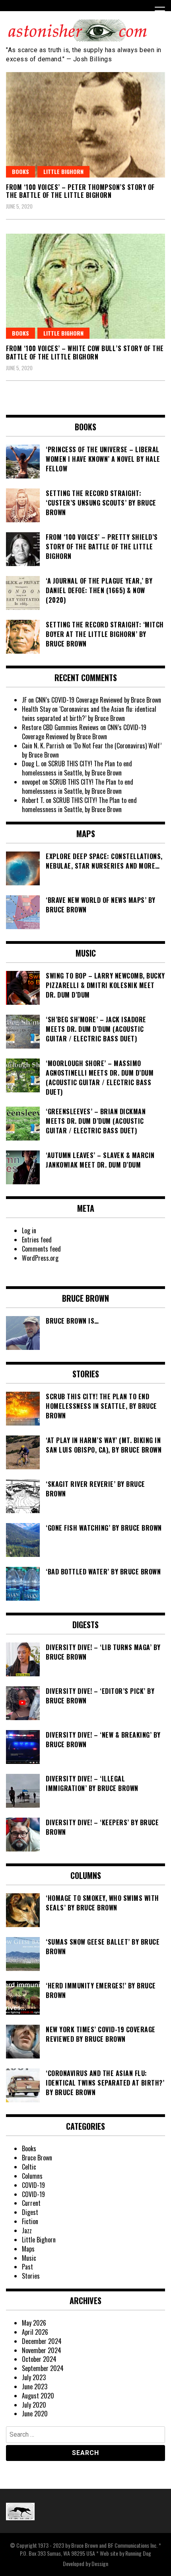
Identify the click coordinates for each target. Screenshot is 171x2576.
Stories (31, 2276)
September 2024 (43, 2368)
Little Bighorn (63, 171)
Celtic (29, 2167)
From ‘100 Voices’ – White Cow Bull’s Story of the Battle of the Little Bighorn (85, 353)
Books (20, 171)
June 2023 (35, 2387)
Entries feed (37, 1240)
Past (27, 2267)
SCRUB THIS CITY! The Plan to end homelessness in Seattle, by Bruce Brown (77, 768)
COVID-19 (33, 2185)
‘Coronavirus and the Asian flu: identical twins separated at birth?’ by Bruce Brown (89, 714)
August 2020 (38, 2396)
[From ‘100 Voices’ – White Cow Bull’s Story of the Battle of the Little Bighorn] (85, 286)
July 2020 (34, 2405)
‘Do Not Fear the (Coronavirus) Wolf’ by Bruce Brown (92, 750)
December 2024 (42, 2341)
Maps (28, 2249)
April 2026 (35, 2332)
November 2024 (42, 2350)
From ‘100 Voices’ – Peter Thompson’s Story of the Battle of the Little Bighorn (80, 191)
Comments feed (41, 1249)
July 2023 (34, 2377)
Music (29, 2258)
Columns (32, 2176)
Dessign (100, 2563)
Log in (29, 1230)
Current (31, 2203)
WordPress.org (40, 1258)
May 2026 (34, 2323)
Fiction (30, 2221)
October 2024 (39, 2359)
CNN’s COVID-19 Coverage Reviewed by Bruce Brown (98, 700)
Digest (30, 2212)
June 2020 (35, 2414)
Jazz (27, 2230)
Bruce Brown (37, 2158)
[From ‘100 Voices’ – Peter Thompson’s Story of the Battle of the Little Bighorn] (85, 125)
